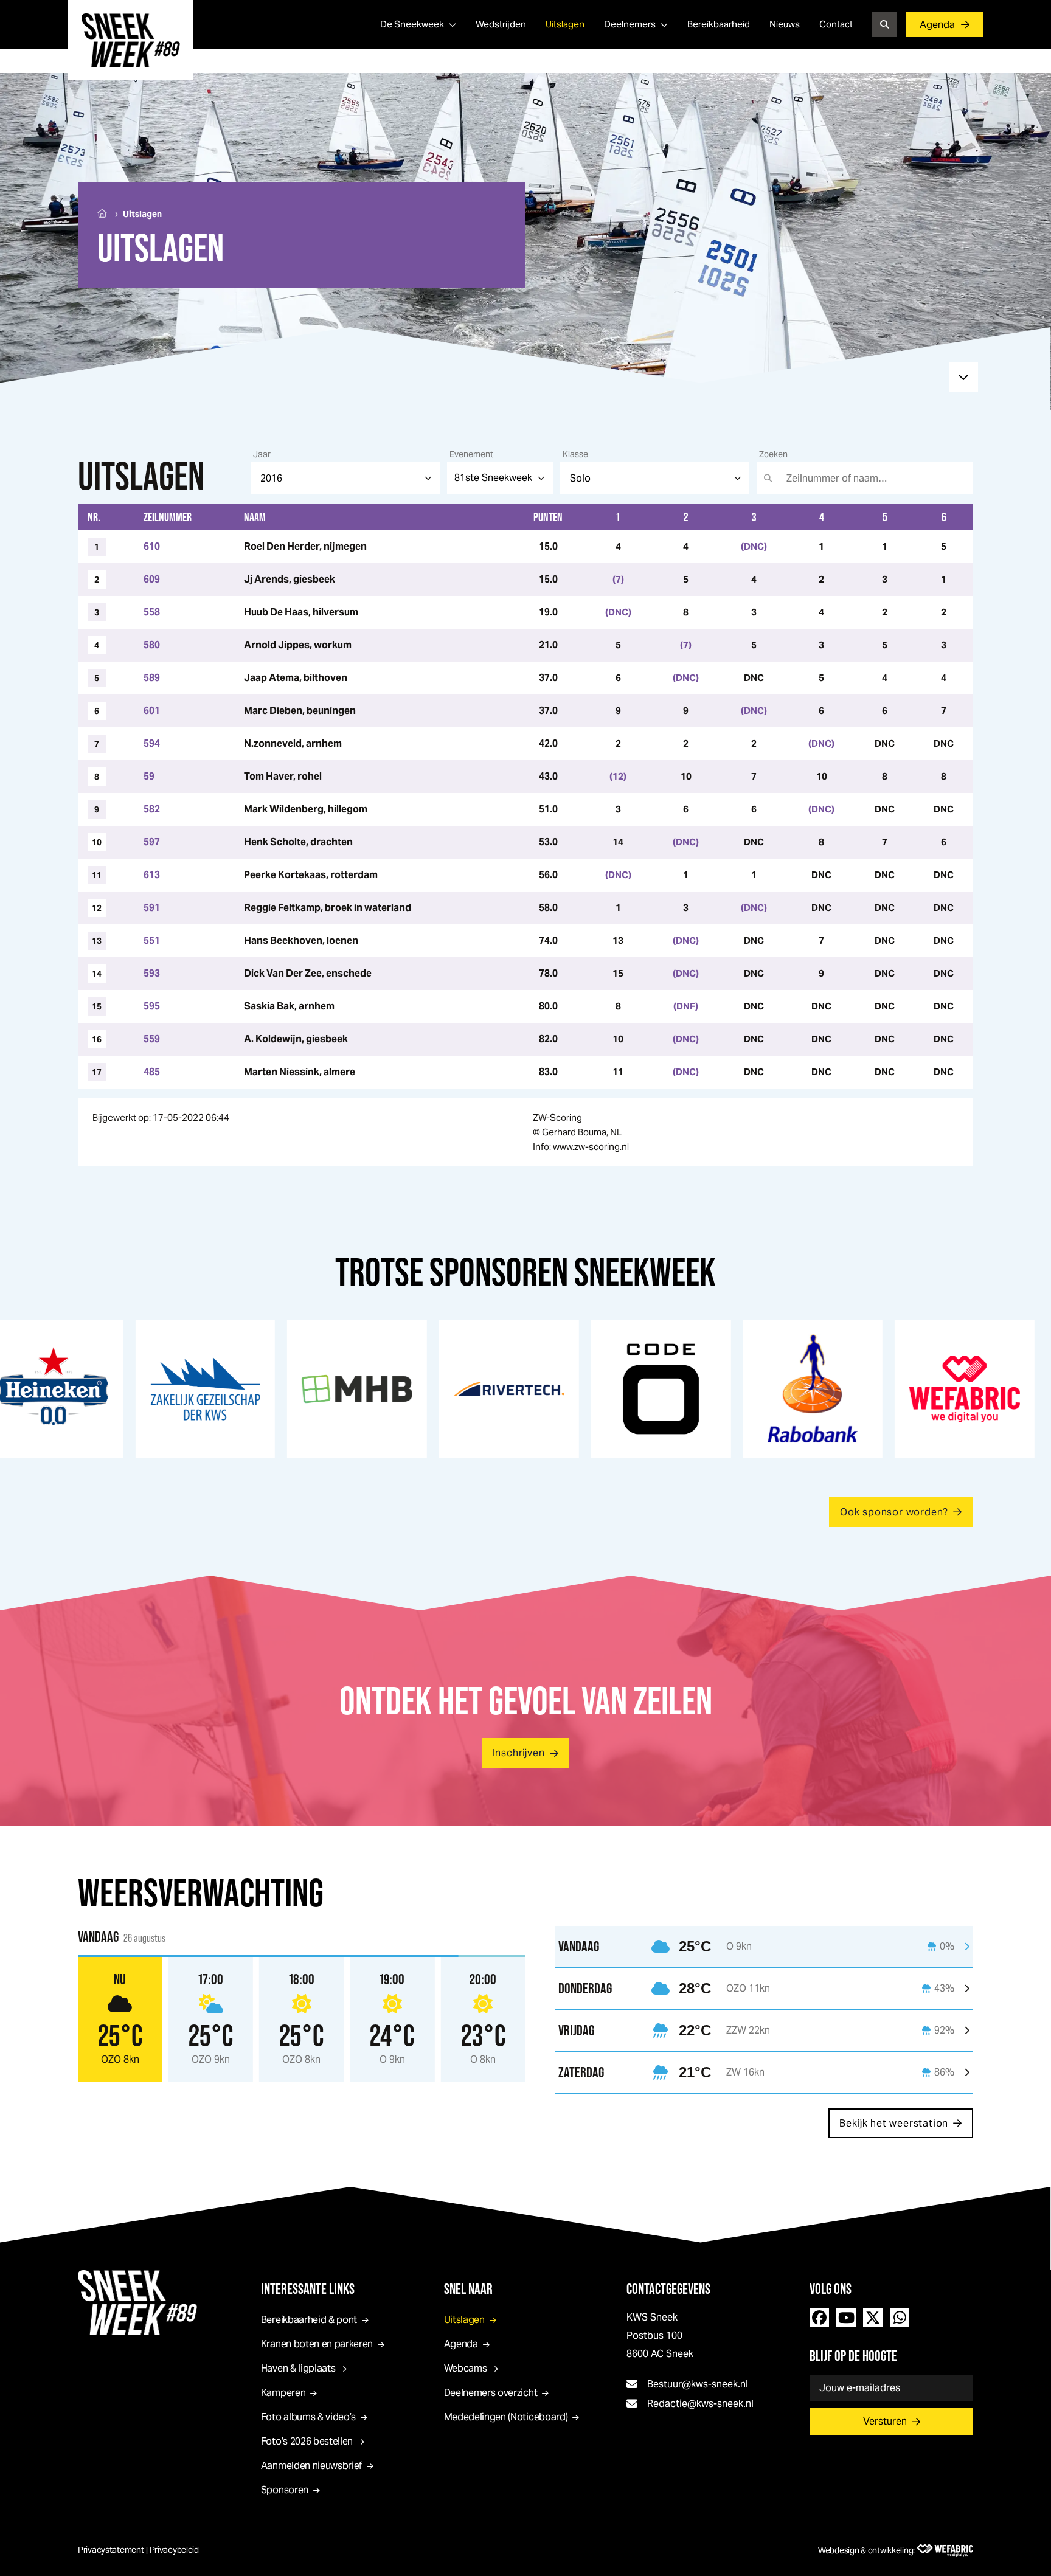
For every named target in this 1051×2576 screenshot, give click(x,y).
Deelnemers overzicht (491, 2393)
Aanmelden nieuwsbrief (311, 2466)
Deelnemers (630, 24)
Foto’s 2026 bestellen (307, 2441)
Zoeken (773, 454)
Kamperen (283, 2393)
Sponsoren (285, 2490)
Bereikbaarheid (719, 24)
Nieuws (785, 24)
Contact (836, 24)
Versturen (885, 2421)
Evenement (471, 454)
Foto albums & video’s (308, 2417)
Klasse (575, 454)
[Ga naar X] (873, 2318)
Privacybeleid (174, 2550)
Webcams (466, 2368)
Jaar (262, 454)
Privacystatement (111, 2550)
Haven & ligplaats (298, 2368)
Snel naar (468, 2289)
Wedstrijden (501, 24)
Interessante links (308, 2289)
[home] (130, 40)
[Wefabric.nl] (945, 2550)
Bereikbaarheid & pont (309, 2320)
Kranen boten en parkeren (317, 2344)
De (412, 24)
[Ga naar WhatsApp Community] (900, 2318)
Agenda (937, 25)
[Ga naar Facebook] (819, 2318)
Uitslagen (565, 24)
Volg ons (831, 2289)
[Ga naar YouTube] (846, 2318)
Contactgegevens (668, 2289)
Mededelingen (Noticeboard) (506, 2417)
